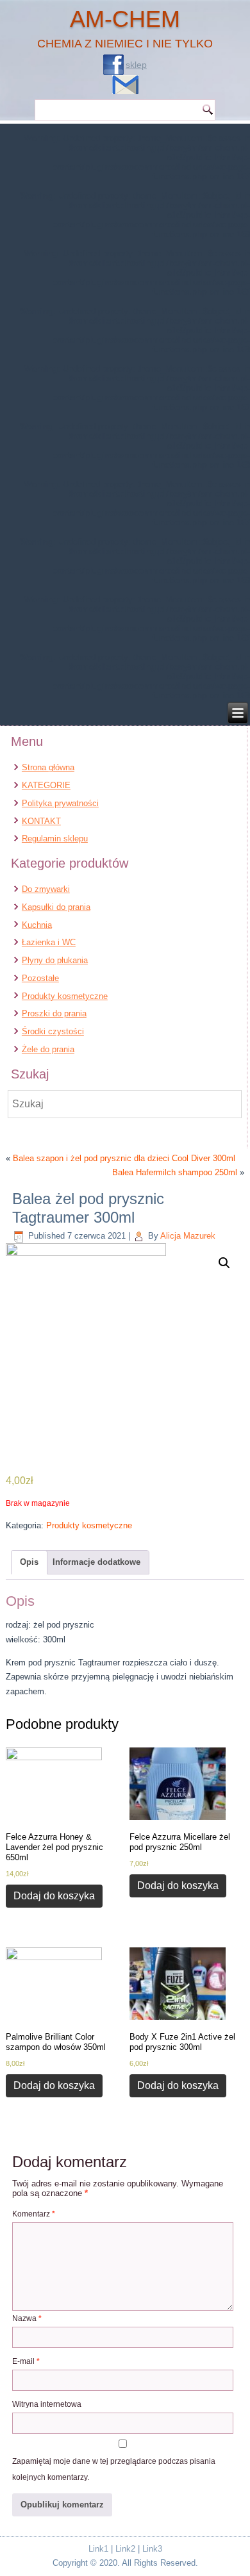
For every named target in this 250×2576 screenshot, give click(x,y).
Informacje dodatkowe (96, 1562)
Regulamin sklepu (55, 838)
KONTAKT (41, 821)
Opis (29, 1562)
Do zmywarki (46, 889)
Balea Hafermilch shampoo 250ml (175, 1172)
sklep (136, 65)
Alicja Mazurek (188, 1236)
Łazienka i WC (49, 942)
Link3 (152, 2549)
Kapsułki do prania (56, 907)
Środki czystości (53, 1031)
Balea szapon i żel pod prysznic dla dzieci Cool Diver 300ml (124, 1158)
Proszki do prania (54, 1013)
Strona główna (48, 767)
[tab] (29, 1562)
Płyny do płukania (55, 960)
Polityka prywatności (60, 803)
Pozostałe (40, 978)
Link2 (125, 2549)
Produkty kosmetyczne (65, 996)
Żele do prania (48, 1049)
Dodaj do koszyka (54, 1896)
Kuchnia (37, 925)
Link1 (98, 2549)
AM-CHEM (125, 19)
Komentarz (34, 2214)
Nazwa (27, 2318)
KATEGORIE (46, 785)
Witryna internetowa (47, 2404)
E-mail (26, 2361)
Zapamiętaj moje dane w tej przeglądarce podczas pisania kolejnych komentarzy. (114, 2469)
